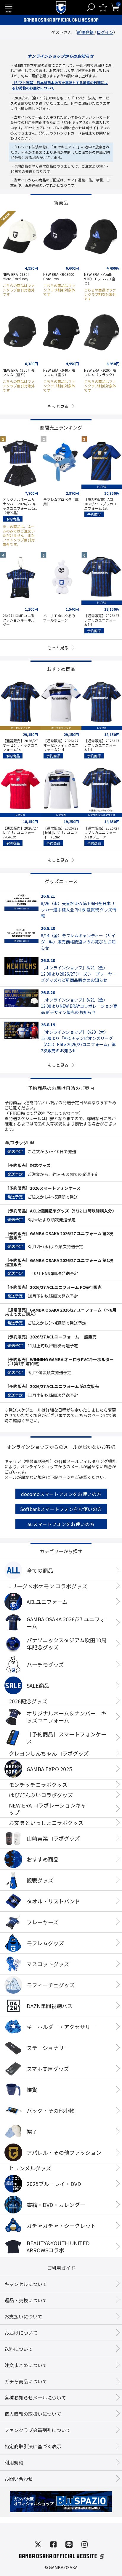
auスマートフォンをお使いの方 (61, 1524)
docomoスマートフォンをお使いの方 (61, 1494)
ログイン (105, 32)
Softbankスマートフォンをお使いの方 (61, 1509)
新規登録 (85, 32)
